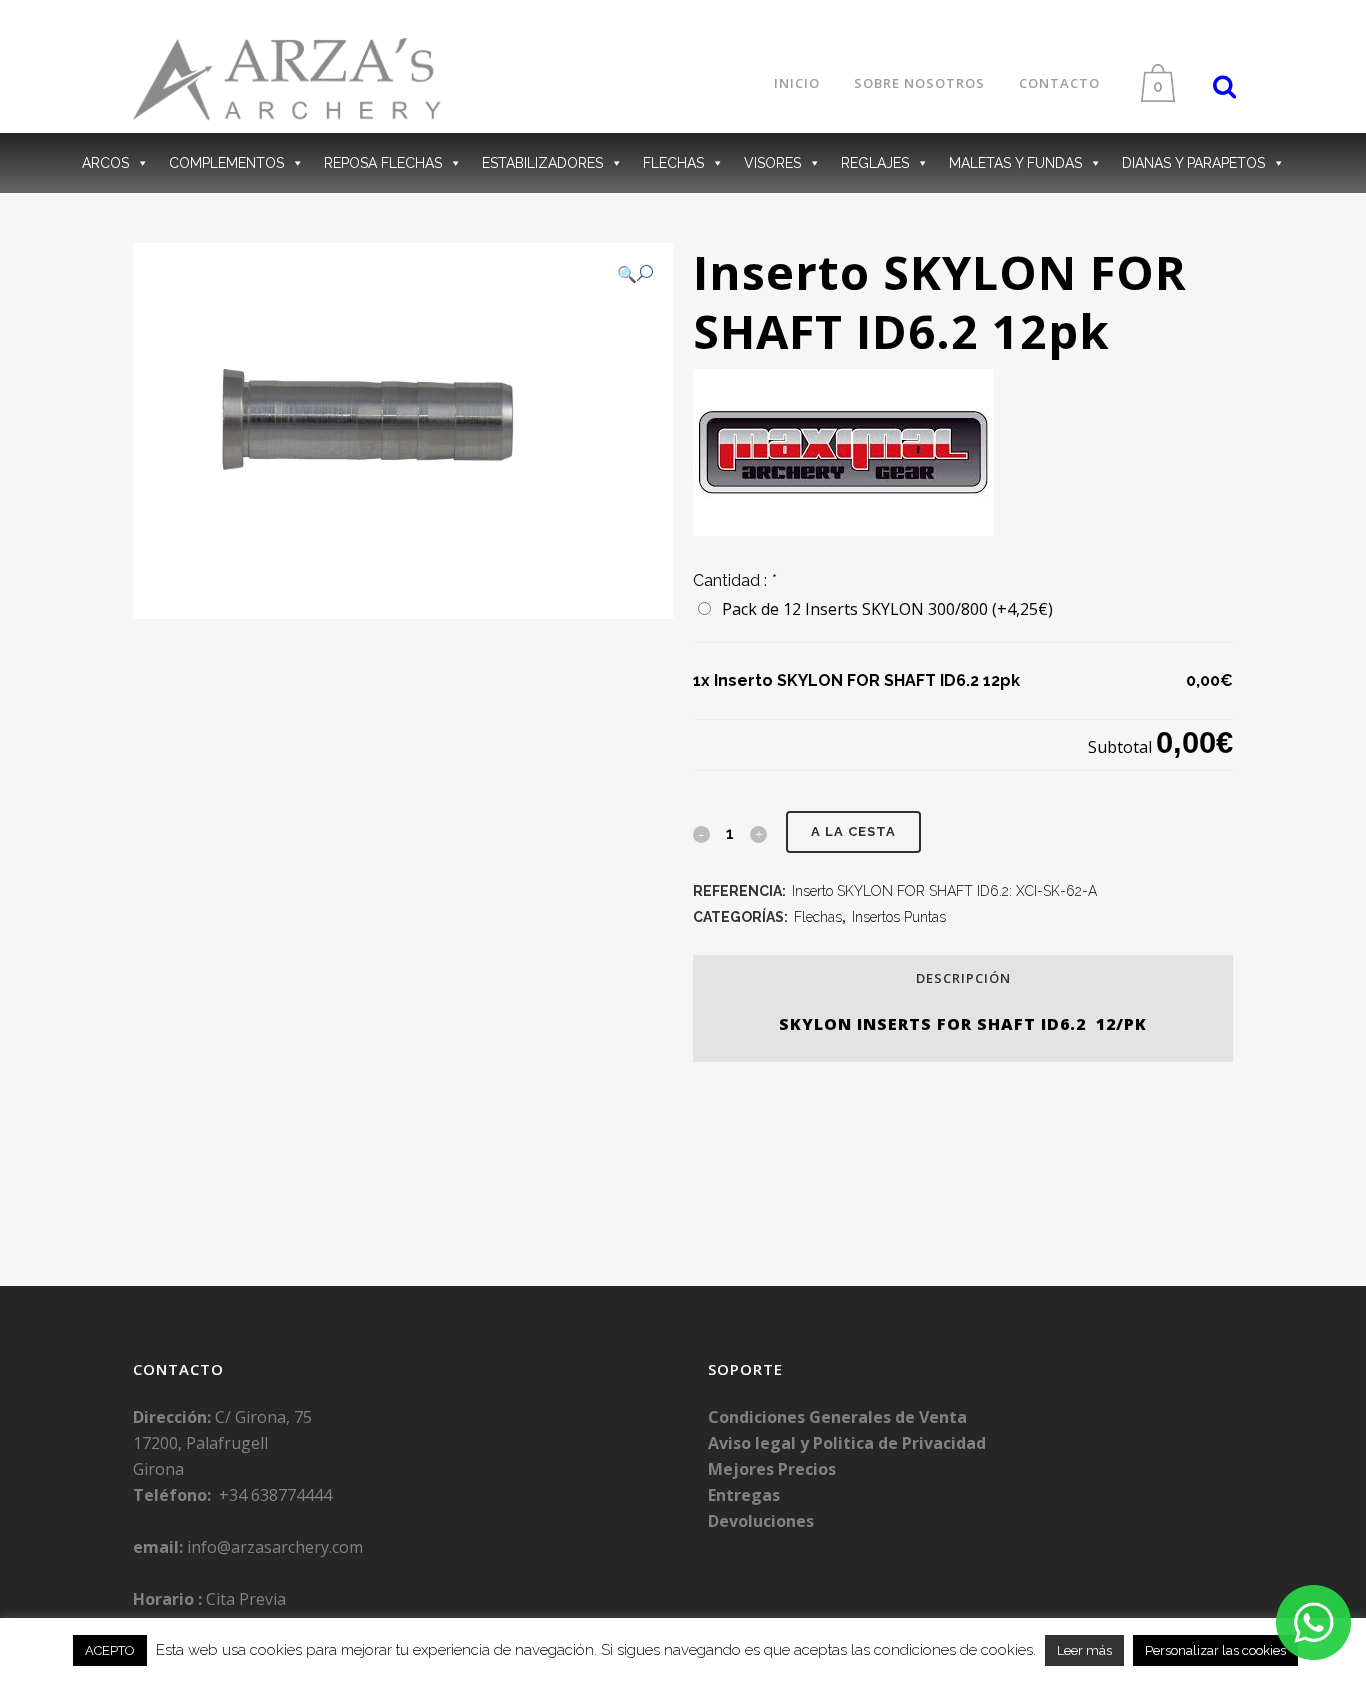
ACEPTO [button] (110, 1650)
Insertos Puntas (899, 917)
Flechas (818, 917)
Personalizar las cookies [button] (1215, 1650)
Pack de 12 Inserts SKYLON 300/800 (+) (883, 609)
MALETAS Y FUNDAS (1015, 163)
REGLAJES (875, 163)
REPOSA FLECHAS (383, 163)
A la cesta (853, 831)
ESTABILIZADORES (542, 163)
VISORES (772, 163)
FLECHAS (673, 163)
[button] (635, 274)
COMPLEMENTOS (226, 163)
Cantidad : (734, 580)
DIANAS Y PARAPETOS (1193, 163)
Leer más (1084, 1650)
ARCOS (105, 163)
